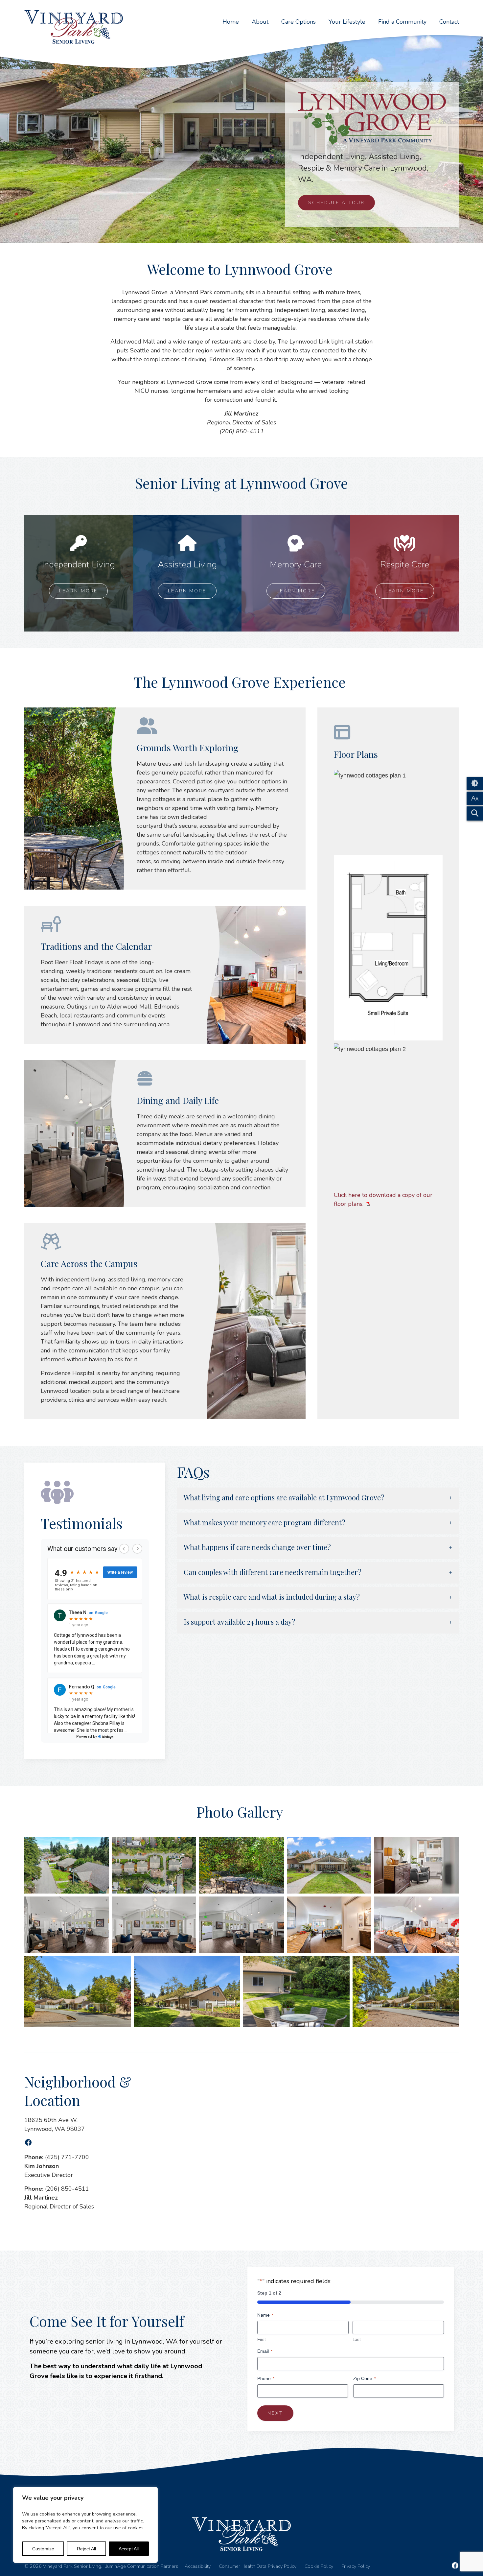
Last (357, 2339)
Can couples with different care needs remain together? (273, 1573)
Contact (449, 22)
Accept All (129, 2549)
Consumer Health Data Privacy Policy (258, 2567)
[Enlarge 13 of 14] (341, 1965)
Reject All (86, 2549)
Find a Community (402, 22)
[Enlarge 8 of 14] (275, 1905)
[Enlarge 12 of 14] (232, 1965)
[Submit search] (475, 813)
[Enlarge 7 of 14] (188, 1905)
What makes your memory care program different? (264, 1523)
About (260, 22)
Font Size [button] (475, 798)
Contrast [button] (475, 783)
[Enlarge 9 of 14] (363, 1905)
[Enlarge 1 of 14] (100, 1846)
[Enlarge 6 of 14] (100, 1905)
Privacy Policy (356, 2567)
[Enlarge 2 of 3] (434, 864)
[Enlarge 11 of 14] (122, 1965)
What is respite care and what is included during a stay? (272, 1597)
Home (231, 22)
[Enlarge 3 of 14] (275, 1846)
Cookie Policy (319, 2567)
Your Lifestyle (347, 22)
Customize (43, 2549)
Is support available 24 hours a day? (240, 1622)
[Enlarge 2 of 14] (188, 1846)
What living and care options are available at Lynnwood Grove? (284, 1498)
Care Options (299, 22)
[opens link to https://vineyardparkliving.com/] (74, 27)
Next (275, 2413)
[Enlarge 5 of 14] (450, 1846)
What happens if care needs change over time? (257, 1548)
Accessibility (198, 2567)
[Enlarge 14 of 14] (450, 1965)
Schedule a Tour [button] (336, 203)
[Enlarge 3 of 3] (434, 1052)
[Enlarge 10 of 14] (450, 1905)
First (262, 2339)
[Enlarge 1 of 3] (434, 778)
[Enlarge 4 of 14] (363, 1846)
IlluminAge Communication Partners (141, 2566)
